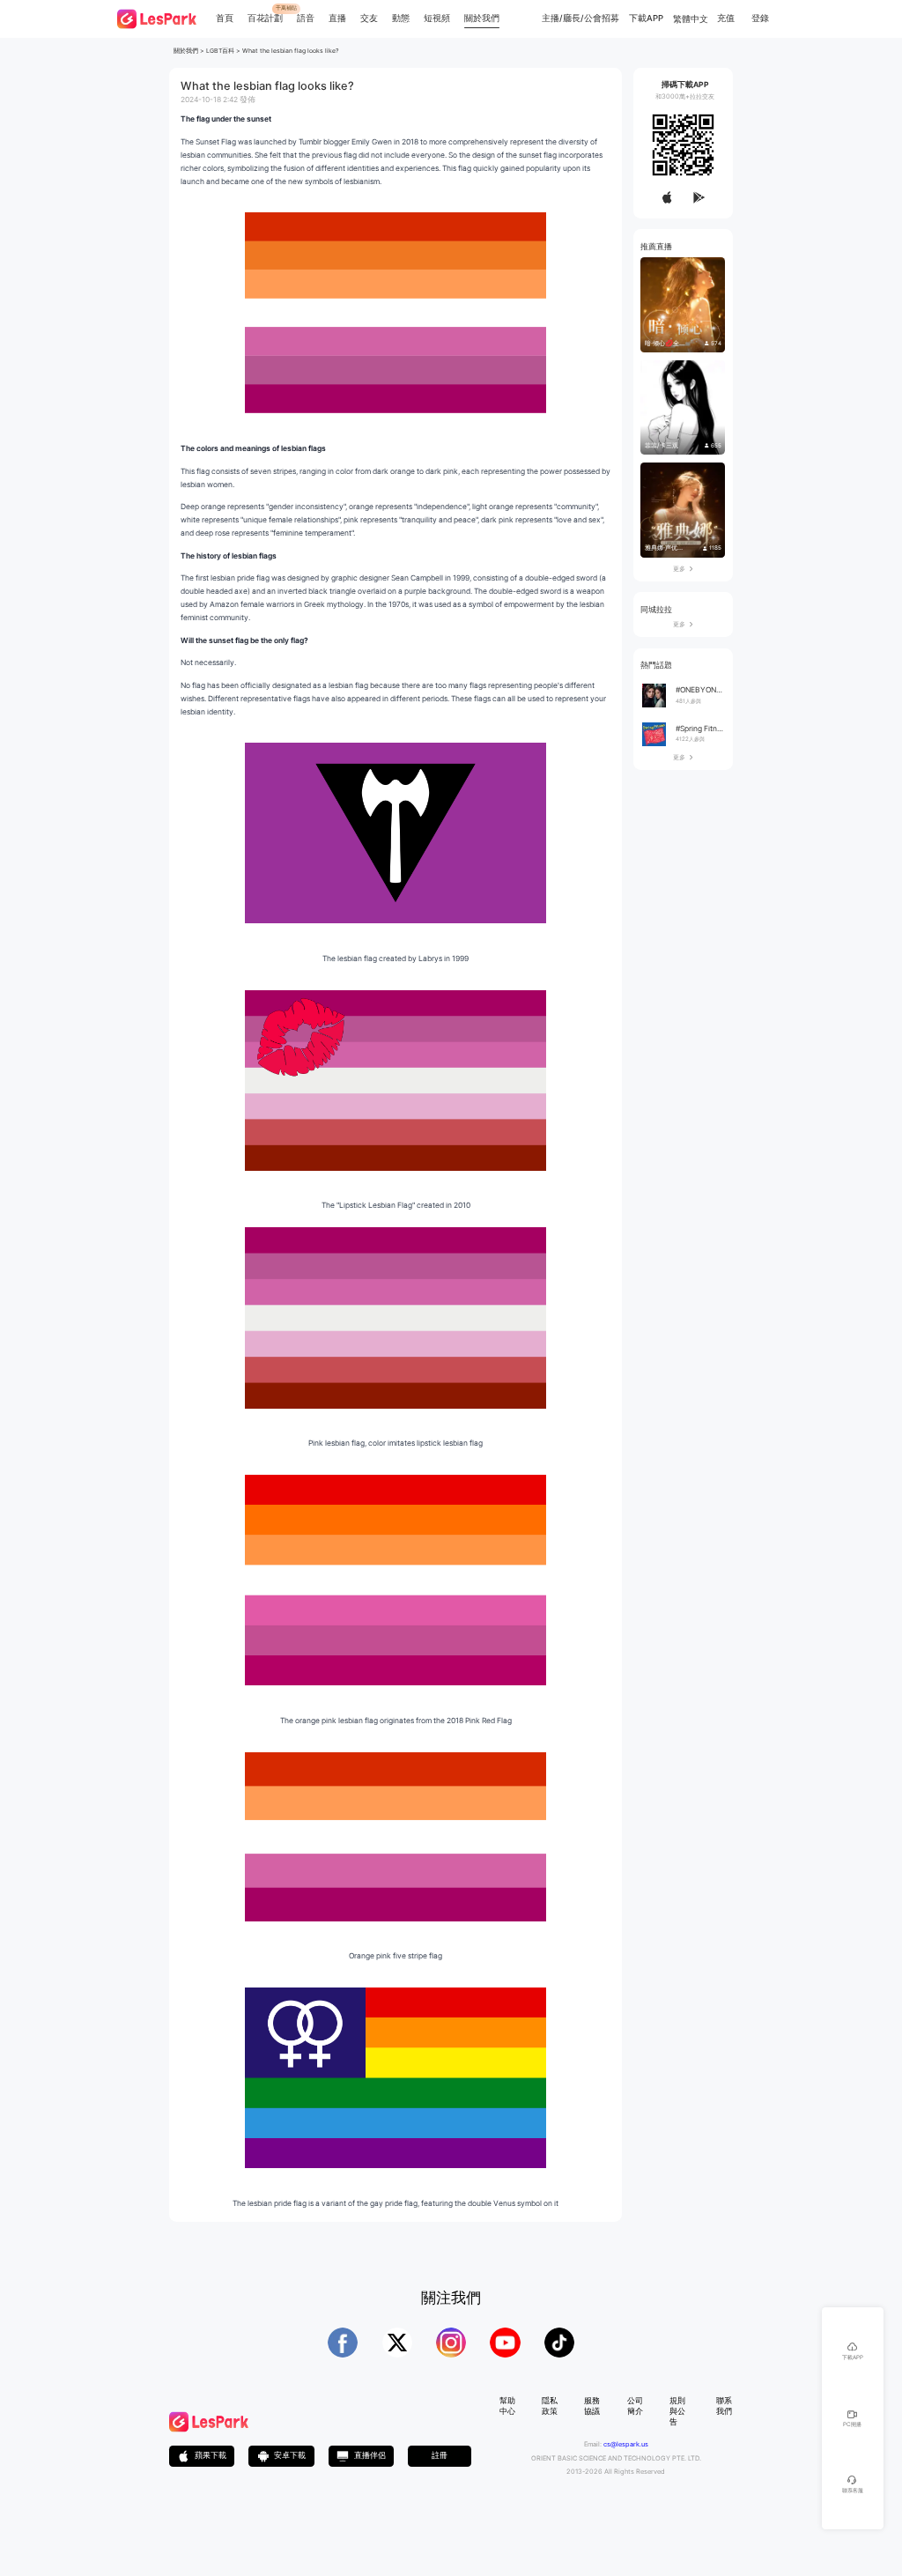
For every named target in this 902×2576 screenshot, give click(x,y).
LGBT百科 (220, 51)
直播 (337, 18)
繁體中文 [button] (691, 19)
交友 (369, 18)
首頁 (225, 18)
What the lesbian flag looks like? (291, 51)
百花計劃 (265, 18)
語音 (306, 18)
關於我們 (482, 18)
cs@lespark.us (626, 2444)
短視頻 (437, 18)
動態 (401, 18)
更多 (683, 569)
